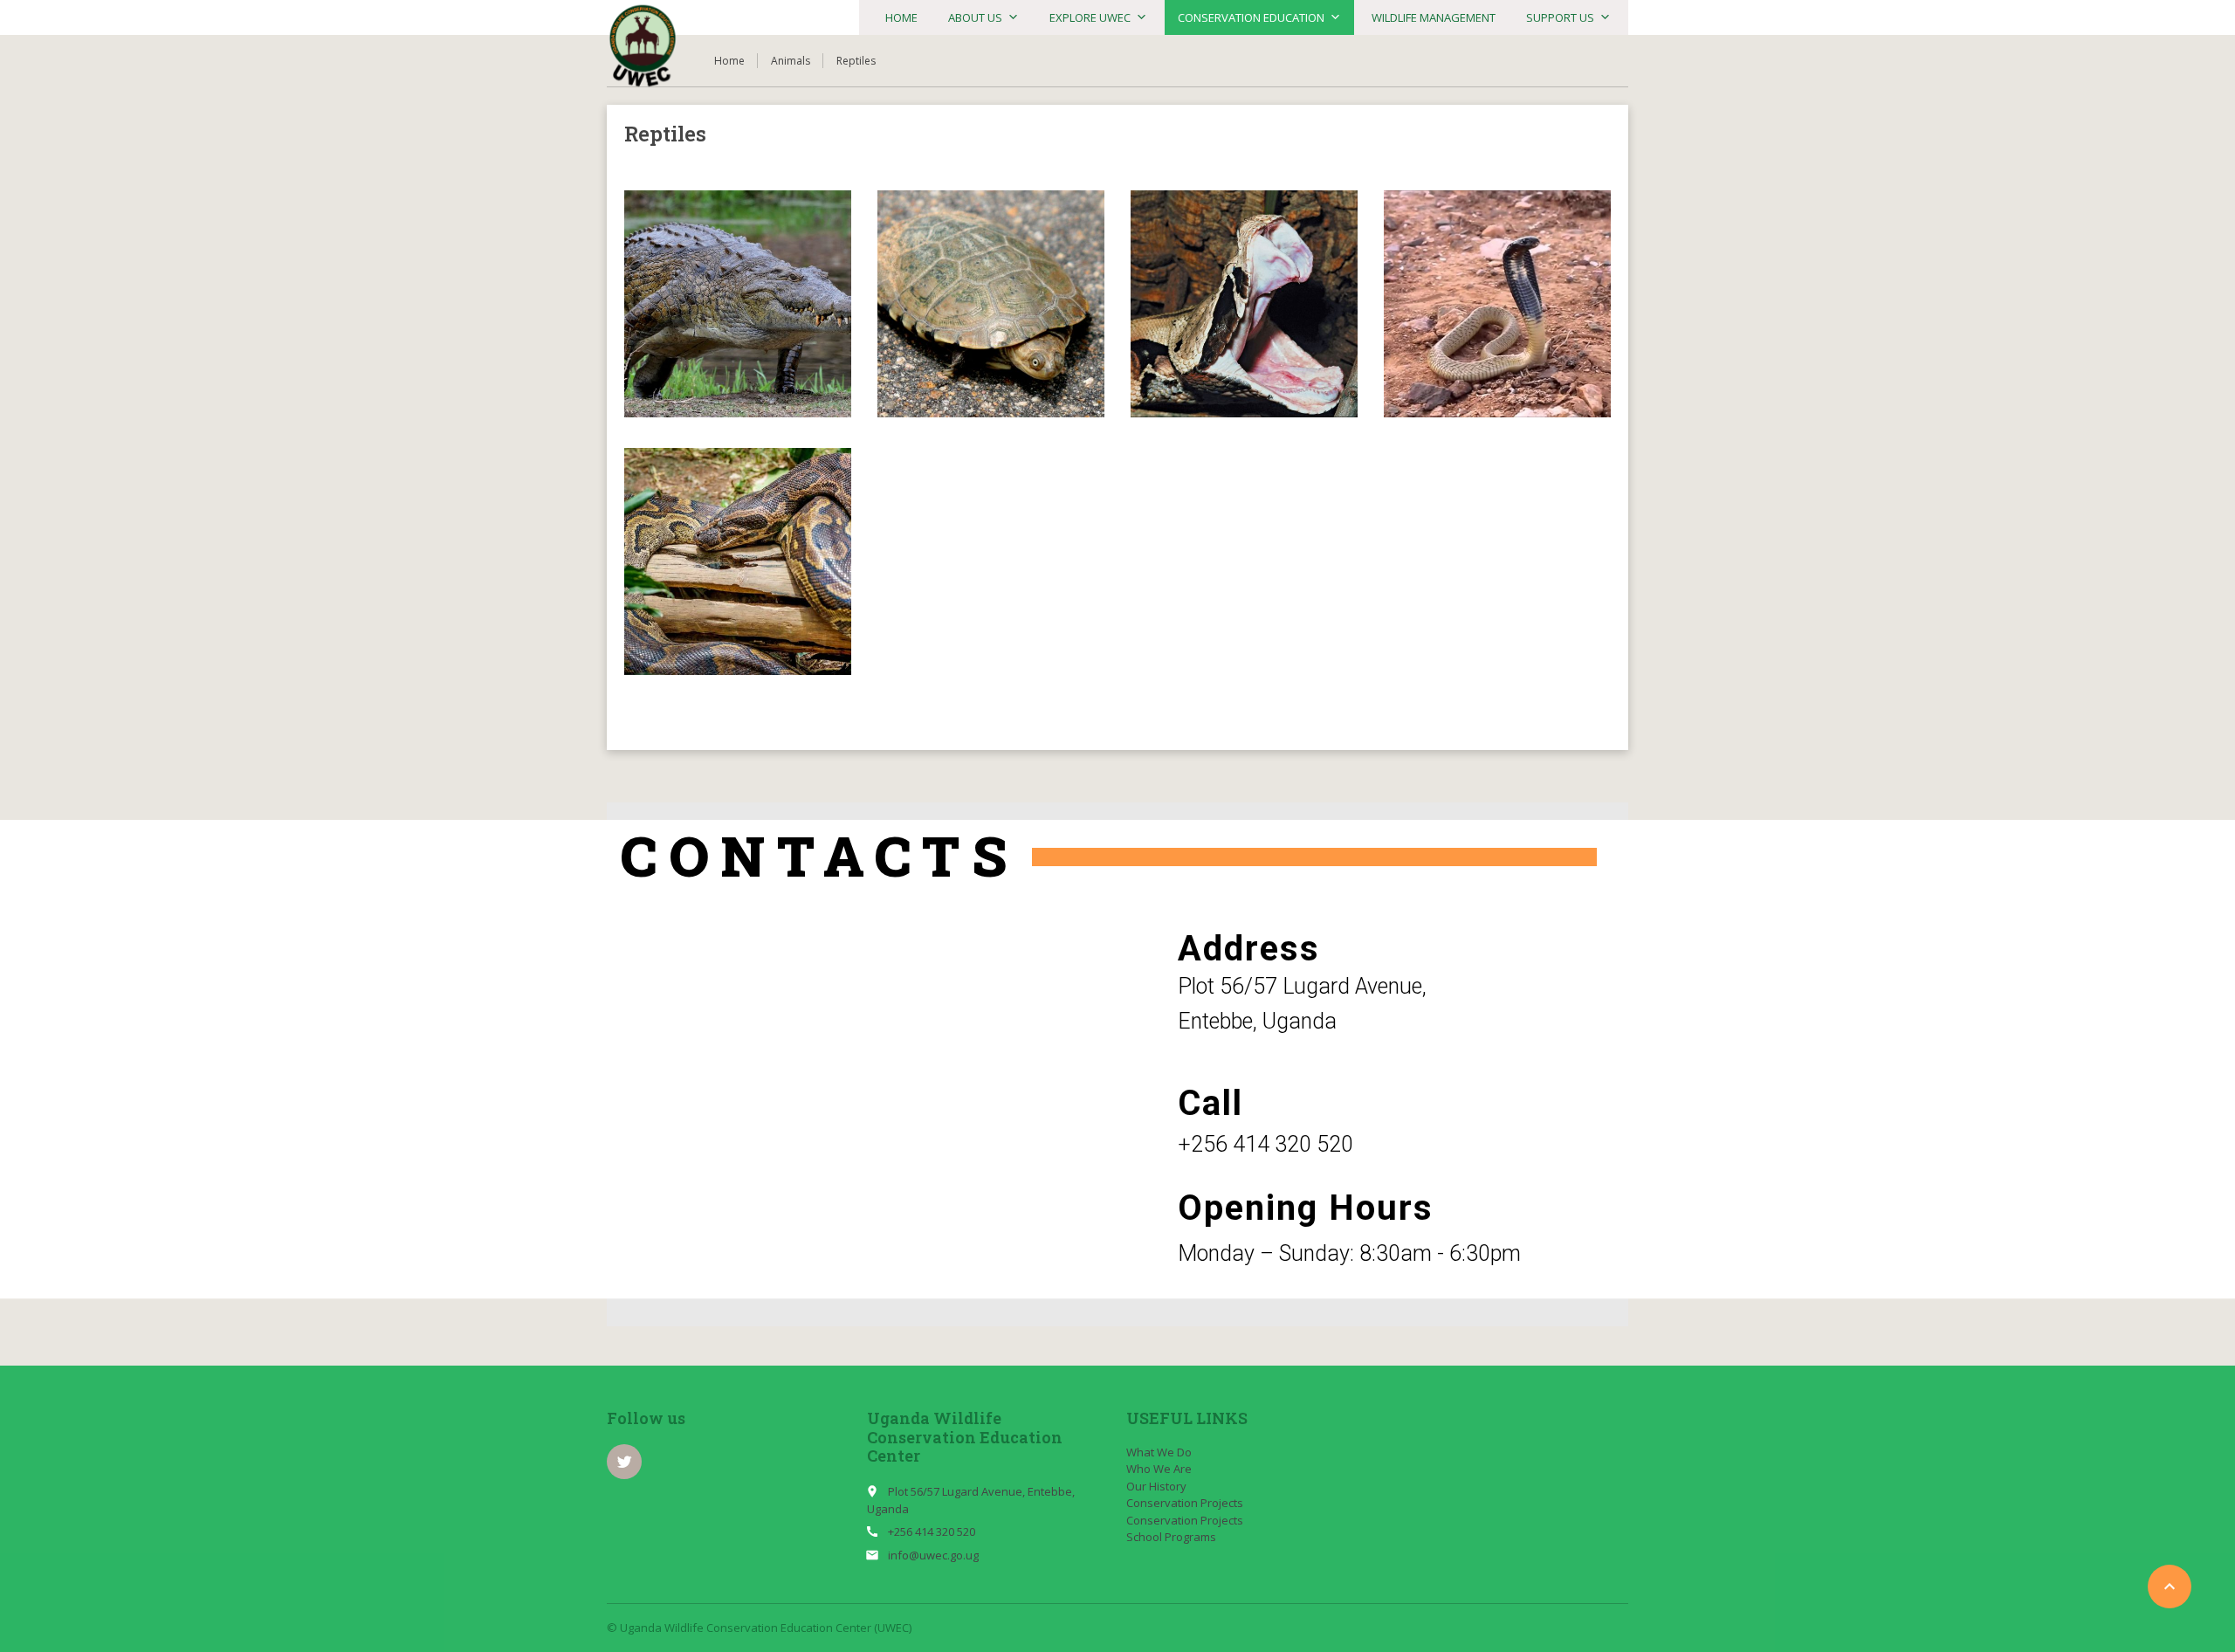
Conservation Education (1251, 17)
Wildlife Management (1434, 17)
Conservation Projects (1185, 1503)
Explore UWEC (1090, 17)
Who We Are (1159, 1469)
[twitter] (624, 1462)
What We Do (1159, 1452)
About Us (975, 17)
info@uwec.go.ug (933, 1555)
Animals (791, 61)
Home (901, 17)
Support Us (1560, 17)
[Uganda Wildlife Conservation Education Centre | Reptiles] (643, 46)
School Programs (1171, 1537)
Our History (1156, 1486)
